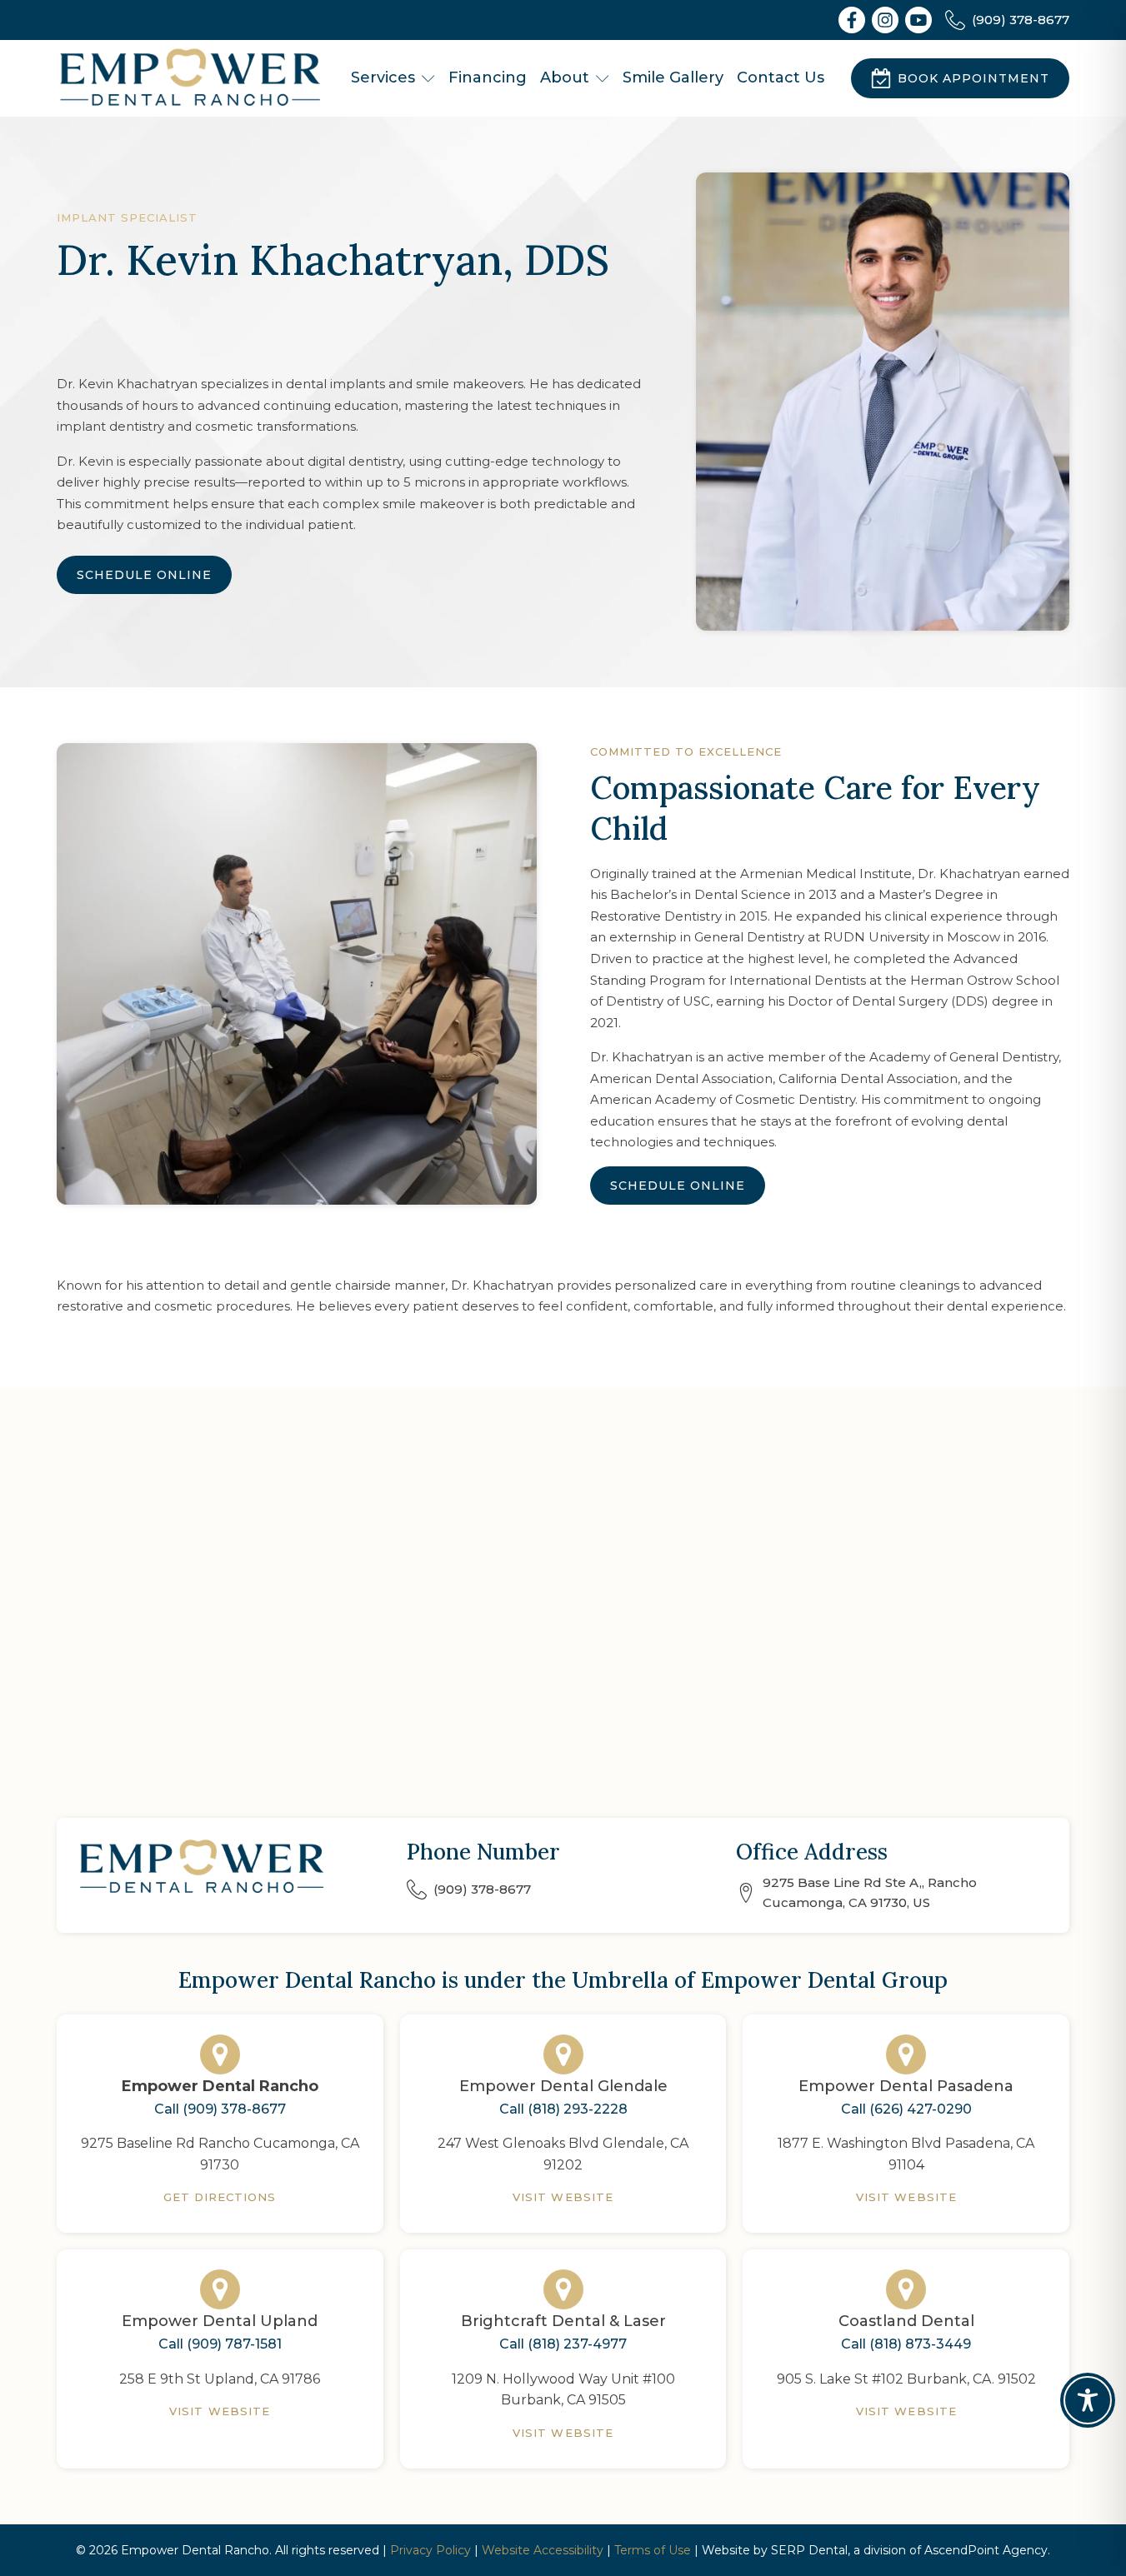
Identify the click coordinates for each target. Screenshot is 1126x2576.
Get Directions (220, 2197)
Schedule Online (144, 575)
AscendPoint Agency (986, 2550)
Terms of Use (653, 2550)
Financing (488, 77)
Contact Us (781, 77)
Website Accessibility (543, 2550)
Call (220, 2109)
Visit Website (563, 2197)
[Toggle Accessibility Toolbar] (1088, 2400)
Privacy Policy (430, 2550)
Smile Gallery (673, 77)
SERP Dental (809, 2550)
